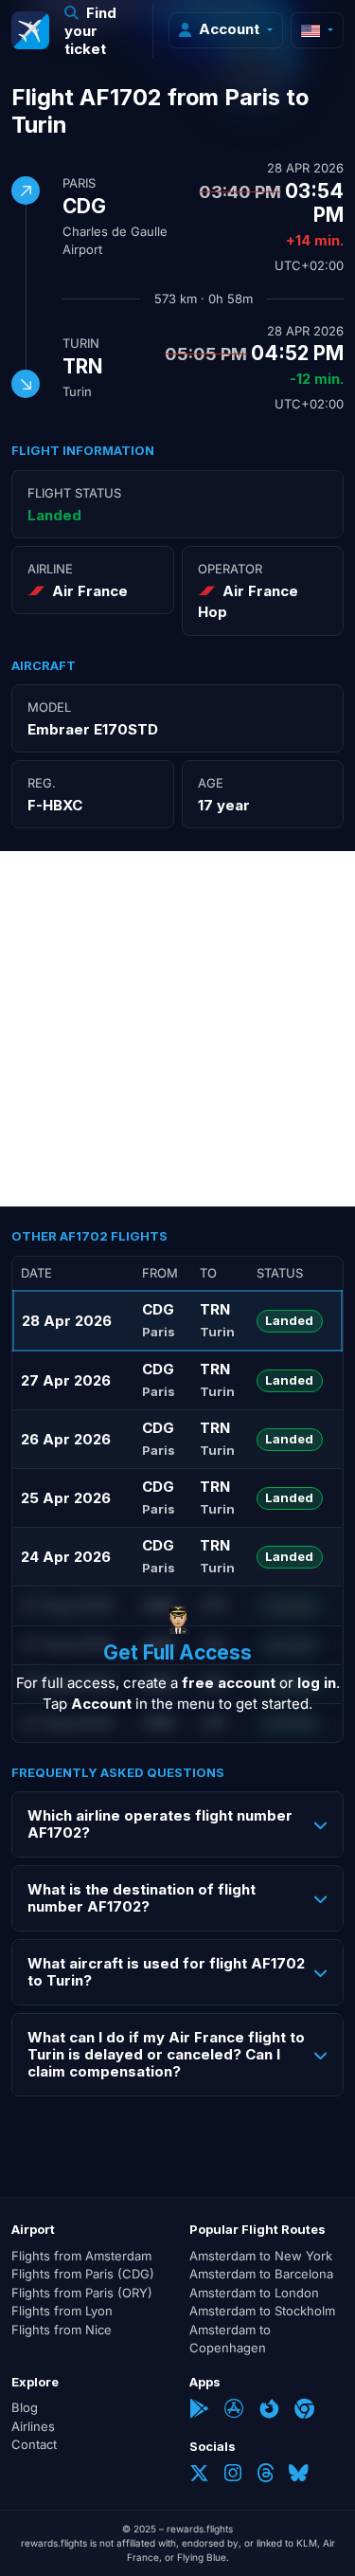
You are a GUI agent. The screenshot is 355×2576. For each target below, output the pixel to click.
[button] (101, 31)
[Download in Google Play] (199, 2411)
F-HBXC (55, 805)
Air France (90, 591)
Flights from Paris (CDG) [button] (83, 2274)
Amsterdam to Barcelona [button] (261, 2274)
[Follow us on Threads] (265, 2475)
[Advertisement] (177, 1029)
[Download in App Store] (234, 2411)
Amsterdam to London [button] (254, 2293)
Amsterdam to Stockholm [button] (262, 2311)
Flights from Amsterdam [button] (81, 2256)
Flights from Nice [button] (62, 2330)
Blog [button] (25, 2407)
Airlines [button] (33, 2426)
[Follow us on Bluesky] (299, 2475)
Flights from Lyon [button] (62, 2311)
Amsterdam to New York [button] (261, 2256)
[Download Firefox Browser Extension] (269, 2411)
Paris (79, 183)
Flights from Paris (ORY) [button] (82, 2293)
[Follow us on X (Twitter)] (199, 2475)
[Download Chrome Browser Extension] (304, 2411)
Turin (81, 343)
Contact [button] (34, 2444)
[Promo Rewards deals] (30, 30)
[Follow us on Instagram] (233, 2475)
